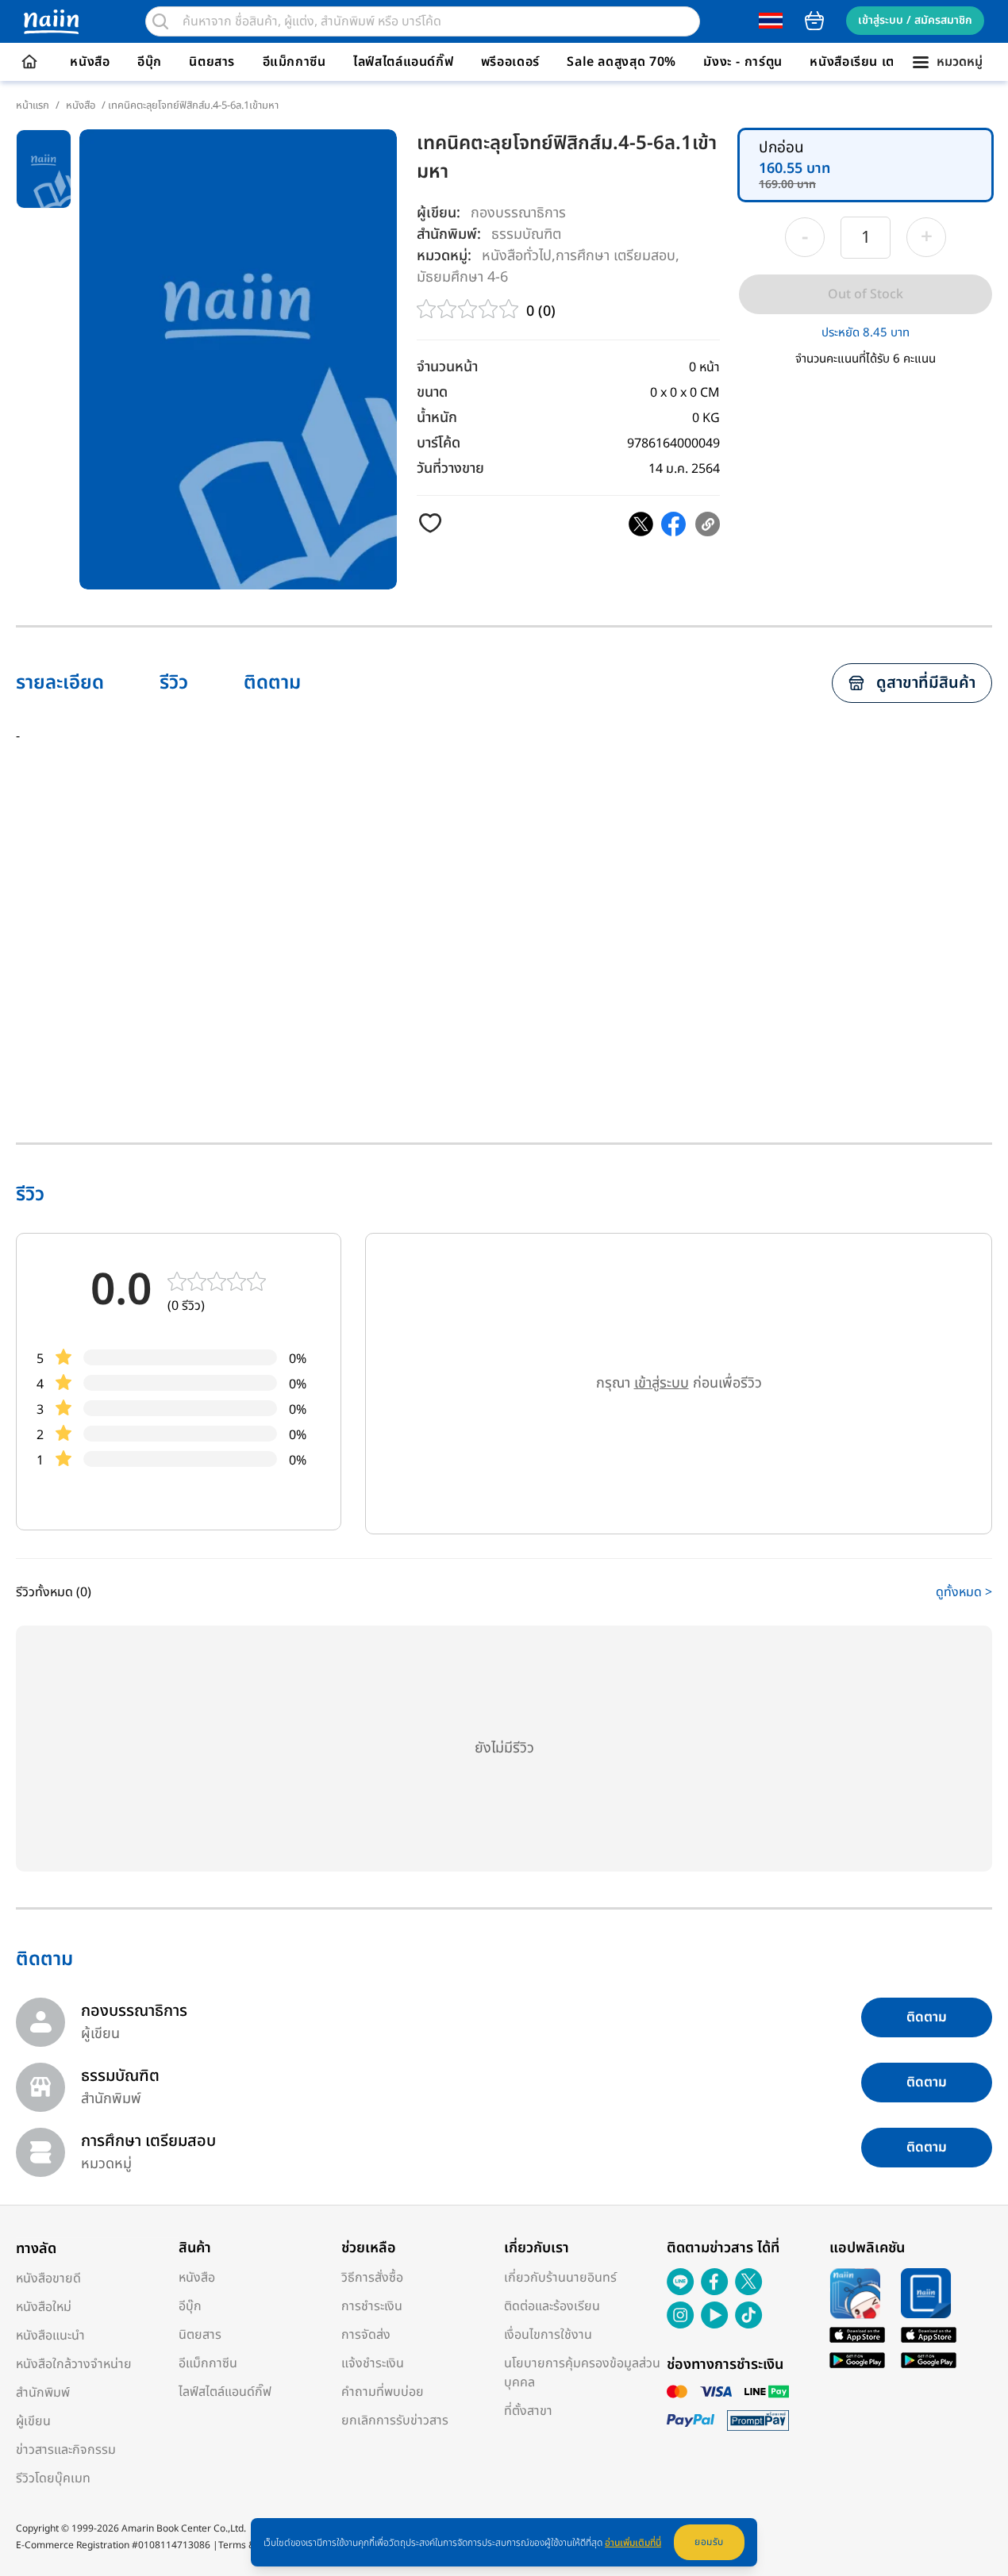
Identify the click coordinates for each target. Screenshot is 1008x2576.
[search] (160, 21)
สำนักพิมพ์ (43, 2393)
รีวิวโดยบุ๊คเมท (53, 2478)
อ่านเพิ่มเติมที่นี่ (633, 2543)
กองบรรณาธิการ (518, 213)
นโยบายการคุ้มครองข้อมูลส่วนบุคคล (582, 2373)
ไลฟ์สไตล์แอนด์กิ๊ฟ (403, 62)
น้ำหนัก (437, 418)
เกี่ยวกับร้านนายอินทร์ (560, 2278)
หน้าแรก (33, 106)
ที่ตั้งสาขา (528, 2411)
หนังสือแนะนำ (50, 2336)
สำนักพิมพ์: (449, 234)
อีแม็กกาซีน (294, 62)
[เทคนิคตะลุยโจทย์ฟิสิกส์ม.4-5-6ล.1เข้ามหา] (641, 524)
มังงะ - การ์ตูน (743, 62)
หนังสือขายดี (48, 2278)
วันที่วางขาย (450, 468)
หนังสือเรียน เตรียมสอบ (876, 62)
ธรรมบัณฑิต (526, 234)
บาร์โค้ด (439, 443)
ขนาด (432, 392)
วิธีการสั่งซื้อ (372, 2278)
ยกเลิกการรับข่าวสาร (395, 2421)
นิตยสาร (212, 62)
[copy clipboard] (708, 524)
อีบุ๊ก (150, 62)
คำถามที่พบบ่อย (383, 2392)
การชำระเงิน (372, 2306)
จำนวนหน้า (447, 367)
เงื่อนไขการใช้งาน (548, 2335)
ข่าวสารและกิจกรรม (66, 2450)
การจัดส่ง (366, 2335)
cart (814, 21)
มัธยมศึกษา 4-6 (462, 276)
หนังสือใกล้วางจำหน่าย (74, 2364)
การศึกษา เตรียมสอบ (616, 255)
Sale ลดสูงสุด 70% (621, 62)
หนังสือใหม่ (44, 2307)
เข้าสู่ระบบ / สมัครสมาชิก (915, 20)
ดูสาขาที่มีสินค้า (926, 683)
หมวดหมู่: (444, 256)
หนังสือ (90, 62)
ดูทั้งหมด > (964, 1592)
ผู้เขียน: (439, 213)
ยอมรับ (709, 2542)
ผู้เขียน (33, 2421)
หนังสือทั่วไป (517, 255)
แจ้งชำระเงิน (373, 2363)
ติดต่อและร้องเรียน (552, 2306)
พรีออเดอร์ (510, 62)
